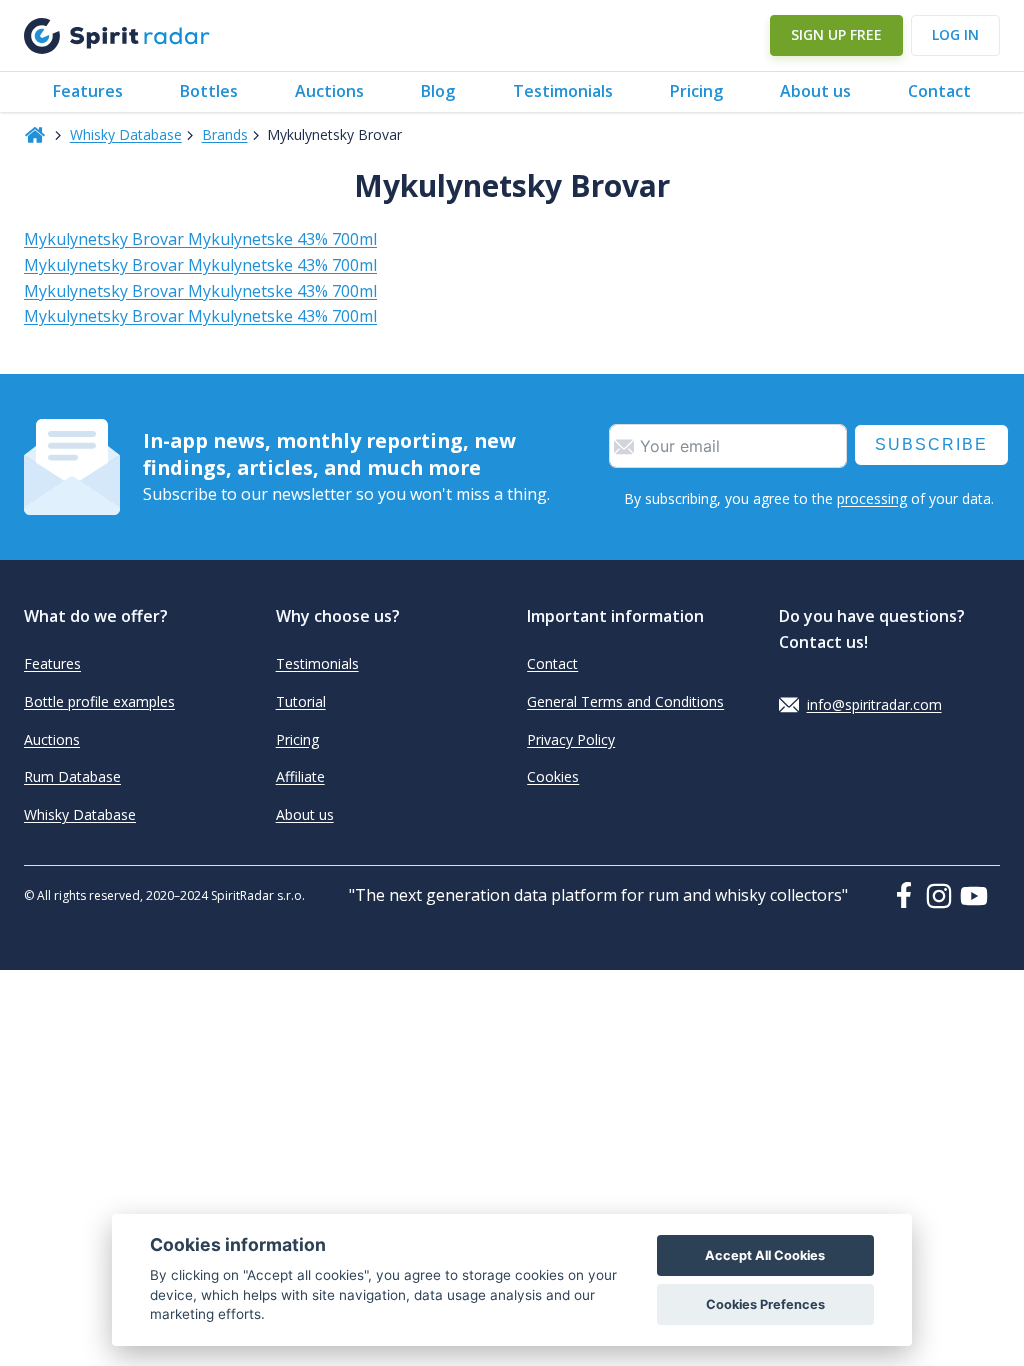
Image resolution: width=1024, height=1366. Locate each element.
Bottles (209, 91)
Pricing (696, 91)
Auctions (329, 91)
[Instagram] (943, 896)
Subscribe (931, 444)
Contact (939, 91)
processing (872, 498)
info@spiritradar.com (874, 704)
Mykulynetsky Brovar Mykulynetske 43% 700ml (200, 239)
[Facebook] (908, 895)
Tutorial (301, 701)
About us (815, 91)
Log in (955, 34)
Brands (225, 134)
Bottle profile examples (99, 701)
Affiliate (300, 776)
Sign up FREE (836, 34)
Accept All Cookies (765, 1255)
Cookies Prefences (765, 1304)
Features (88, 91)
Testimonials (563, 91)
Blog (438, 91)
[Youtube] (980, 896)
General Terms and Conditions (625, 701)
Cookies (553, 776)
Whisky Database (126, 134)
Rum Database (72, 776)
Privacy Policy (571, 739)
